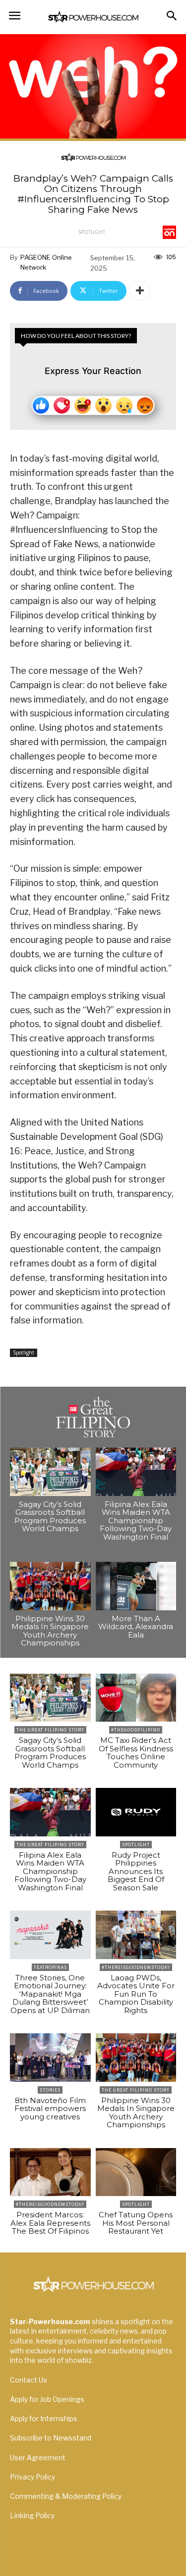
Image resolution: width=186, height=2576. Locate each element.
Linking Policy (32, 2515)
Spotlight (92, 232)
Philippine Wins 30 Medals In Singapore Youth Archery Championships (50, 1631)
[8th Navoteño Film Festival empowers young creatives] (50, 2058)
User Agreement (38, 2458)
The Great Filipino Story (50, 1730)
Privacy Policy (32, 2477)
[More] (140, 291)
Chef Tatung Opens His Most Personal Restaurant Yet (136, 2223)
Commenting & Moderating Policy (66, 2496)
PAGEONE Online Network (46, 262)
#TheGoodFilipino (136, 1730)
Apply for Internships (44, 2418)
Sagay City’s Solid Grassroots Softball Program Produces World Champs (50, 1517)
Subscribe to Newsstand (51, 2438)
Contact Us (29, 2380)
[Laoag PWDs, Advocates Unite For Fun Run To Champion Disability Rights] (136, 1935)
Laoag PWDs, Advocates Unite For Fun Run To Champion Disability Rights (136, 1994)
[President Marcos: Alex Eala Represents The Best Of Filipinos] (50, 2172)
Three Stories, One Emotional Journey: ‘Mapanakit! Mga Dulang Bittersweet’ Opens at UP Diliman (50, 1994)
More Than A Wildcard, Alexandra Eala (136, 1627)
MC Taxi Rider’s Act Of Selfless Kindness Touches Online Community (136, 1753)
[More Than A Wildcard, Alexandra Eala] (136, 1586)
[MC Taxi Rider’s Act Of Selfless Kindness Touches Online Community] (136, 1698)
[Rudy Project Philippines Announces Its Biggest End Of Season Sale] (136, 1812)
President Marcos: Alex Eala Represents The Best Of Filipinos (50, 2223)
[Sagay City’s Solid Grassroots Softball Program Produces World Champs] (50, 1472)
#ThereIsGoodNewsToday (136, 1967)
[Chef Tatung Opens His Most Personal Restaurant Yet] (136, 2172)
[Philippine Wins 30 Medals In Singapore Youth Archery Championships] (50, 1586)
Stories (50, 2090)
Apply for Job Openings (47, 2399)
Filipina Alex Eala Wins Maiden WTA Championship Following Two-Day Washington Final (136, 1521)
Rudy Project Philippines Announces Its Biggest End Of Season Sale (136, 1871)
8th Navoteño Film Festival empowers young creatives (50, 2108)
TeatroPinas (50, 1967)
